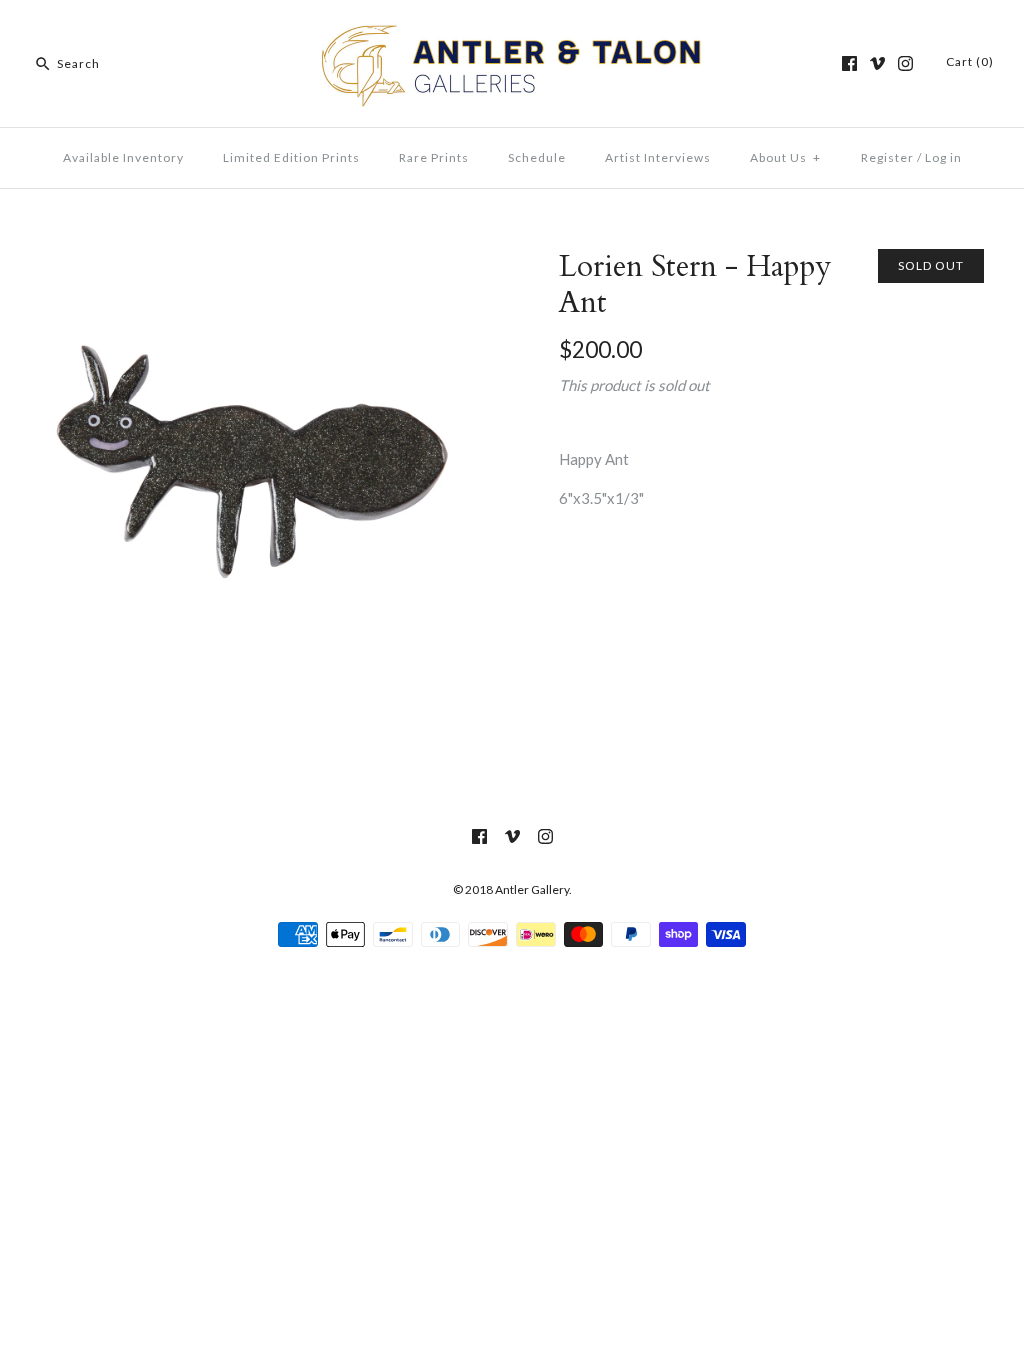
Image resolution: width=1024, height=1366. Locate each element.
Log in (943, 157)
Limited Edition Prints (291, 157)
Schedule (537, 157)
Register (887, 157)
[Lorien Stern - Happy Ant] (252, 261)
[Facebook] (849, 63)
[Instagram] (905, 63)
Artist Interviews (658, 157)
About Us (785, 157)
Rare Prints (434, 157)
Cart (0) (970, 61)
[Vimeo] (877, 63)
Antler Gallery (532, 889)
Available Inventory (123, 157)
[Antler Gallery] (512, 32)
